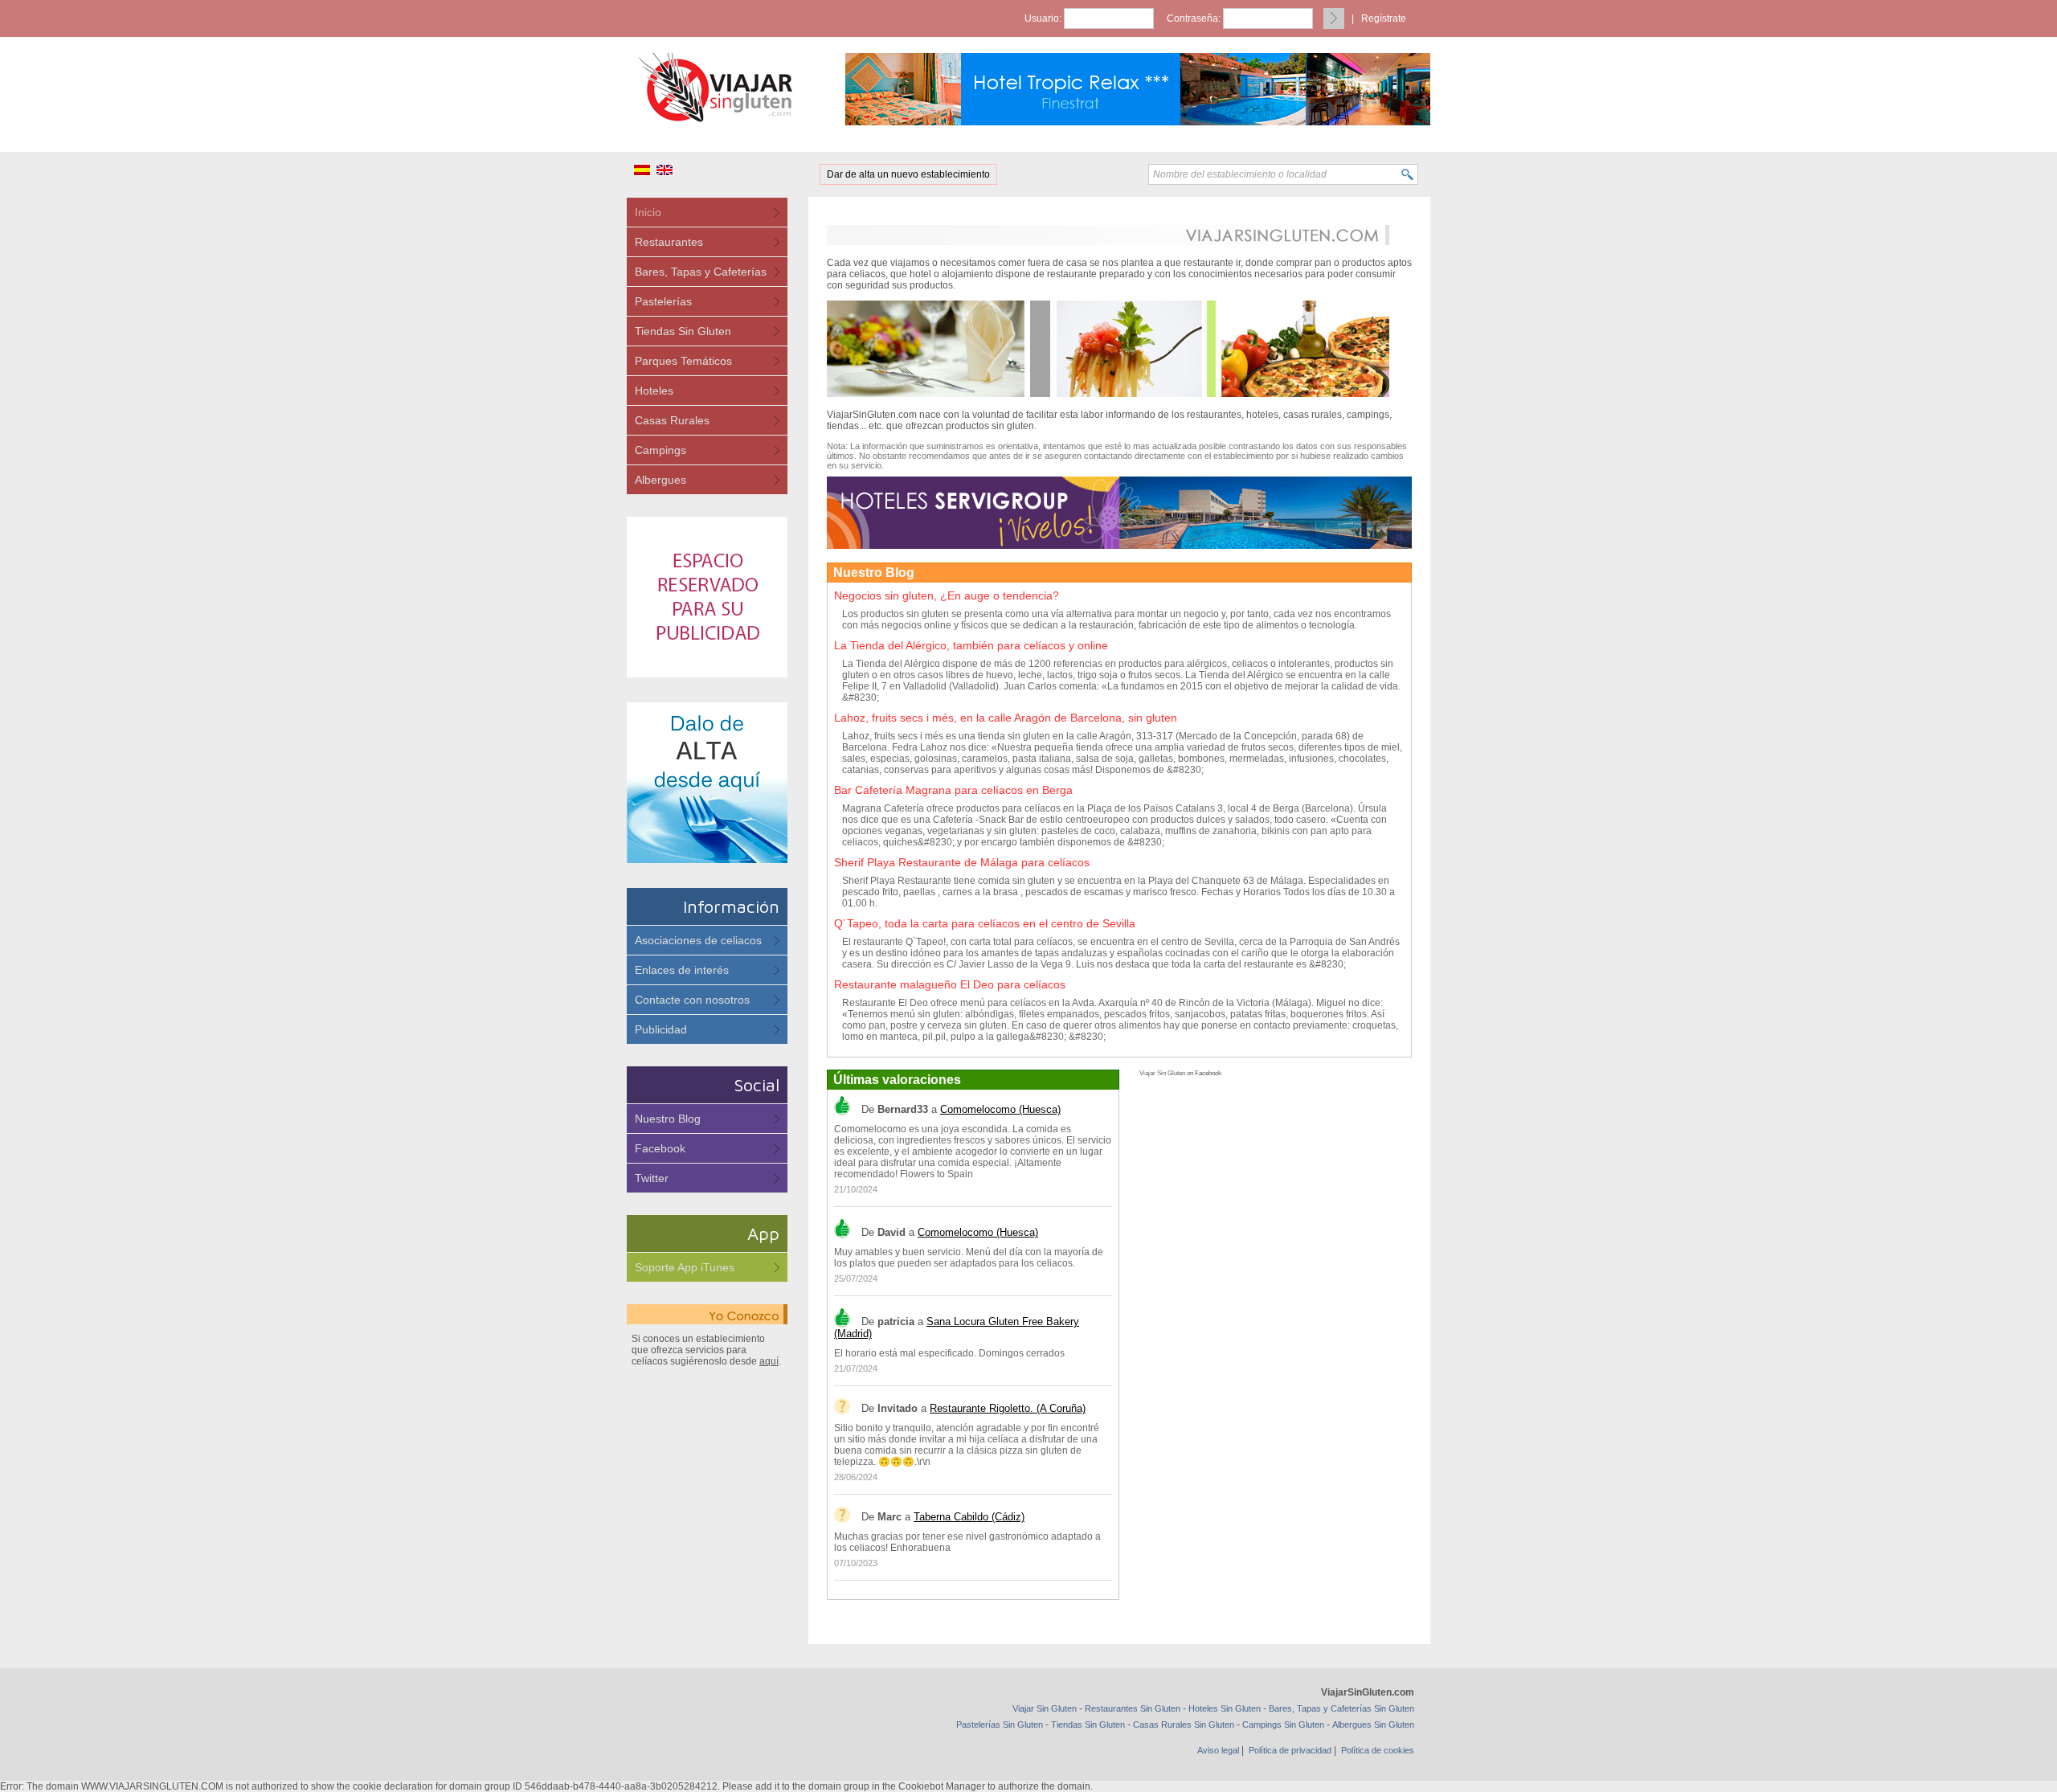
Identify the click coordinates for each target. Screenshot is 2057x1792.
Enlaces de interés (682, 970)
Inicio (648, 212)
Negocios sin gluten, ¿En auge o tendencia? (947, 595)
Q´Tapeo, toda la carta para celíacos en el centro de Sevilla (985, 923)
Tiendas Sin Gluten (683, 331)
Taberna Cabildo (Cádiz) (969, 1517)
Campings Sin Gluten (1283, 1724)
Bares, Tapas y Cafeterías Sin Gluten (1341, 1708)
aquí (769, 1361)
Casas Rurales (672, 420)
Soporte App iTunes (685, 1267)
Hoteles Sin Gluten (1225, 1708)
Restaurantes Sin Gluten (1133, 1708)
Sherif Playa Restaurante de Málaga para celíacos (962, 862)
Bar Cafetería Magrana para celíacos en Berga (953, 790)
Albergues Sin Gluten (1373, 1724)
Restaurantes (669, 242)
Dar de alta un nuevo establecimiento (908, 174)
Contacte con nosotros (692, 1000)
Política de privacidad (1290, 1750)
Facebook (660, 1148)
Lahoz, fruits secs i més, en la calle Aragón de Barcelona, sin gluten (1006, 718)
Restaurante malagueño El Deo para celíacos (950, 984)
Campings (660, 450)
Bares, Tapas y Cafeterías (701, 272)
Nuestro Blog (668, 1119)
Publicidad (661, 1029)
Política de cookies (1378, 1750)
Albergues (660, 480)
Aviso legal (1218, 1750)
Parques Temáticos (683, 361)
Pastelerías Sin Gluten (1000, 1724)
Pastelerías (663, 301)
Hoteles (654, 391)
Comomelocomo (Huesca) (1000, 1109)
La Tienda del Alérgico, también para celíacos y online (971, 645)
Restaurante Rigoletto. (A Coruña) (1008, 1408)
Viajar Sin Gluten (1162, 1073)
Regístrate (1384, 18)
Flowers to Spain (936, 1174)
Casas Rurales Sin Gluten (1184, 1724)
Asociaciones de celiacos (698, 940)
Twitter (652, 1178)
